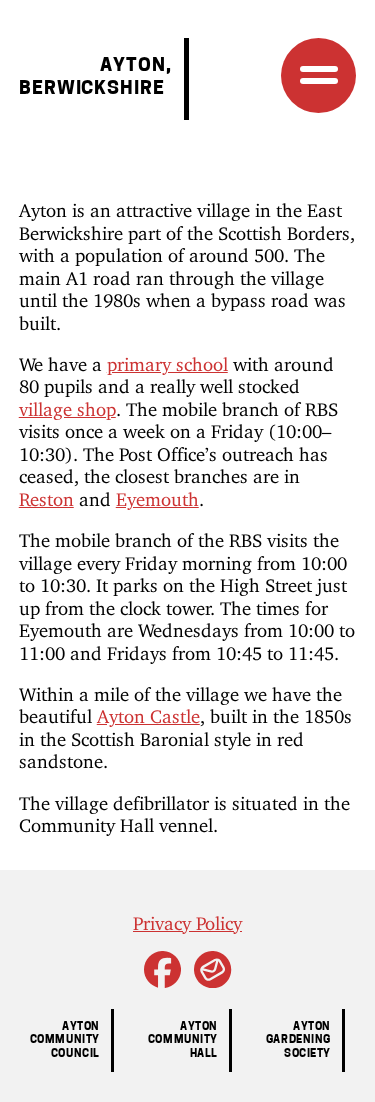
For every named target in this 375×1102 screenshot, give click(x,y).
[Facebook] (162, 979)
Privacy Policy (187, 919)
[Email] (212, 979)
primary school (167, 360)
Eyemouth (157, 495)
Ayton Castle (148, 712)
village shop (67, 405)
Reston (46, 495)
